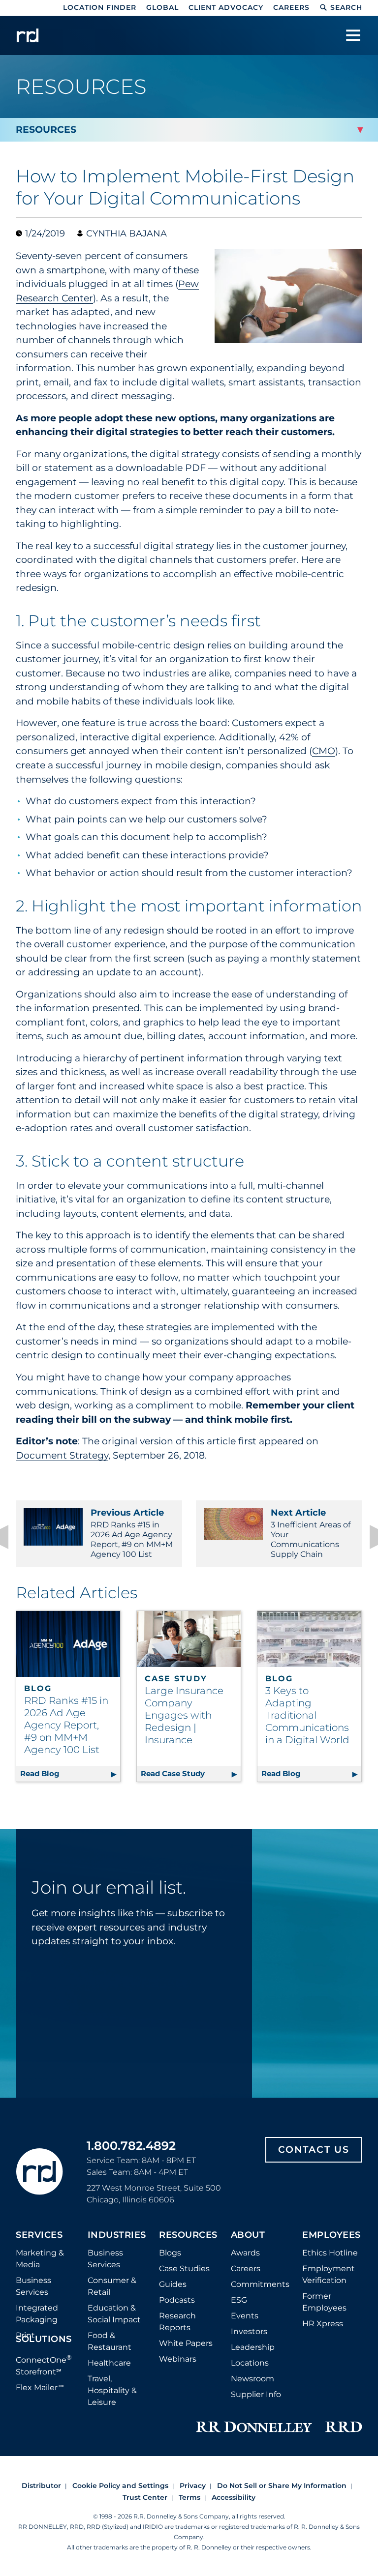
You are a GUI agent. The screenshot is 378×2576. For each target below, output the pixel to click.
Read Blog (70, 1773)
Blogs (170, 2253)
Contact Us (314, 2150)
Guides (173, 2284)
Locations (250, 2363)
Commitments (260, 2284)
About (248, 2235)
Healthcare (109, 2363)
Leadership (253, 2347)
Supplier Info (256, 2394)
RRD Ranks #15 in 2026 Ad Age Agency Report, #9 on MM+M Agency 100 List (132, 1533)
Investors (249, 2331)
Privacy (193, 2486)
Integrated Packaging (37, 2314)
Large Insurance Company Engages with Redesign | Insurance (184, 1715)
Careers (291, 7)
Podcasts (177, 2300)
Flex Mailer (40, 2387)
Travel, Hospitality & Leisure (112, 2390)
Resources (188, 2235)
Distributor (41, 2486)
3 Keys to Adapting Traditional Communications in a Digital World (307, 1715)
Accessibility (234, 2497)
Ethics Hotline (330, 2253)
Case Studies (184, 2269)
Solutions (44, 2340)
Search (346, 7)
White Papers (186, 2343)
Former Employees (324, 2302)
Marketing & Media (40, 2259)
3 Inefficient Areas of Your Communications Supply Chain (311, 1533)
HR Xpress (323, 2324)
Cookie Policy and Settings (120, 2486)
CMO (324, 751)
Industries (117, 2235)
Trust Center (145, 2497)
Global (162, 7)
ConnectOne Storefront (44, 2365)
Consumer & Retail (112, 2286)
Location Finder (100, 7)
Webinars (178, 2359)
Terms (189, 2497)
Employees (331, 2235)
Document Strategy (62, 1455)
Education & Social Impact (114, 2314)
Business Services (33, 2286)
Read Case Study (191, 1773)
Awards (245, 2253)
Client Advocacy (226, 7)
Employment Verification (329, 2274)
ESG (239, 2300)
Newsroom (252, 2379)
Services (39, 2235)
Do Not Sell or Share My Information (282, 2486)
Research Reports (177, 2322)
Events (245, 2316)
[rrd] (28, 35)
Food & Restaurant (110, 2341)
